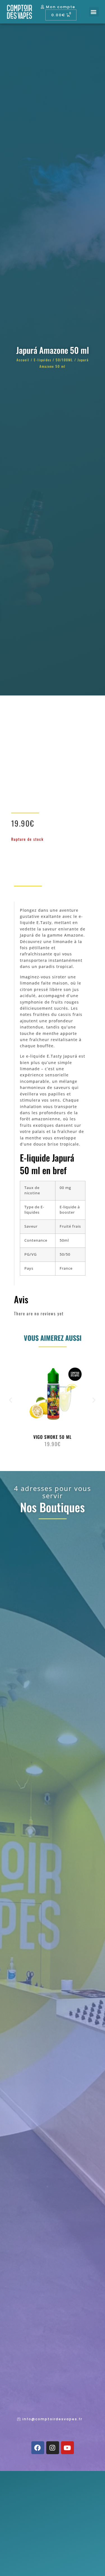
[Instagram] (53, 2448)
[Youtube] (67, 2448)
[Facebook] (38, 2448)
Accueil (23, 360)
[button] (94, 12)
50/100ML (64, 360)
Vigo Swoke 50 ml (53, 1437)
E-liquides (43, 360)
